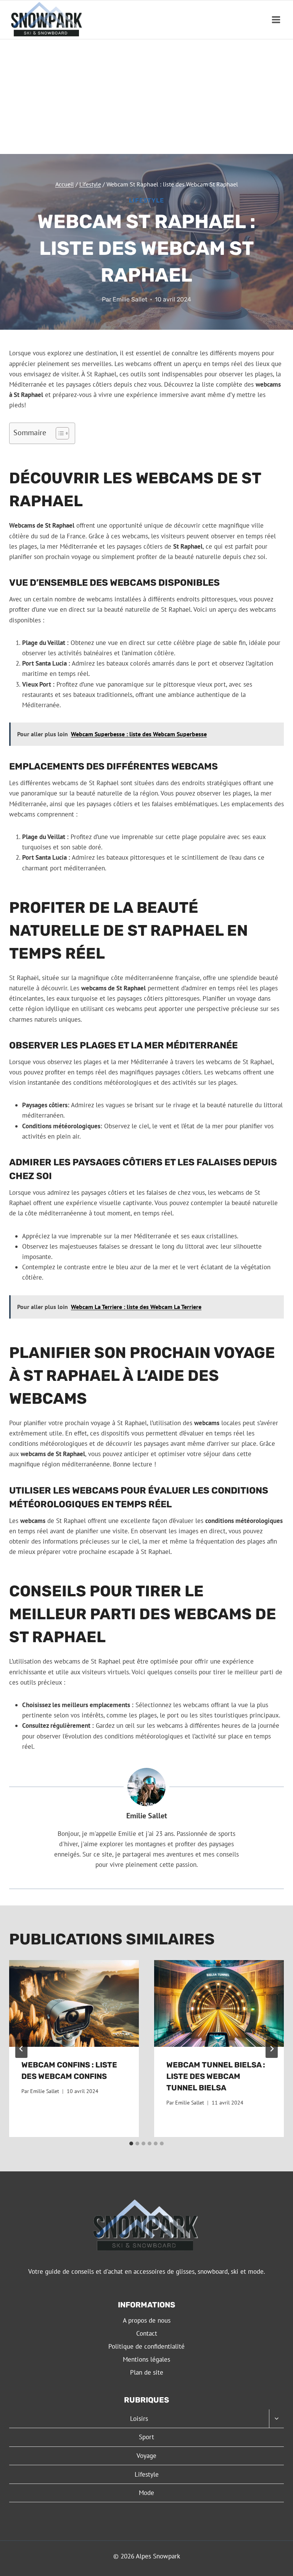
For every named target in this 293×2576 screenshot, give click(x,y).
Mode (146, 2493)
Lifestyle (146, 200)
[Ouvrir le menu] (276, 20)
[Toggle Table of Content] (59, 433)
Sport (146, 2437)
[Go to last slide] (21, 2049)
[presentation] (74, 2003)
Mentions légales (146, 2359)
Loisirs (139, 2419)
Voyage (146, 2456)
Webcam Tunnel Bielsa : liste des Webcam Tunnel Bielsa (216, 2076)
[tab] (131, 2143)
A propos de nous (147, 2320)
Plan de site (147, 2372)
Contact (147, 2333)
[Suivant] (272, 2049)
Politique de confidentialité (146, 2346)
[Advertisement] (146, 97)
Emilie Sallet (130, 299)
